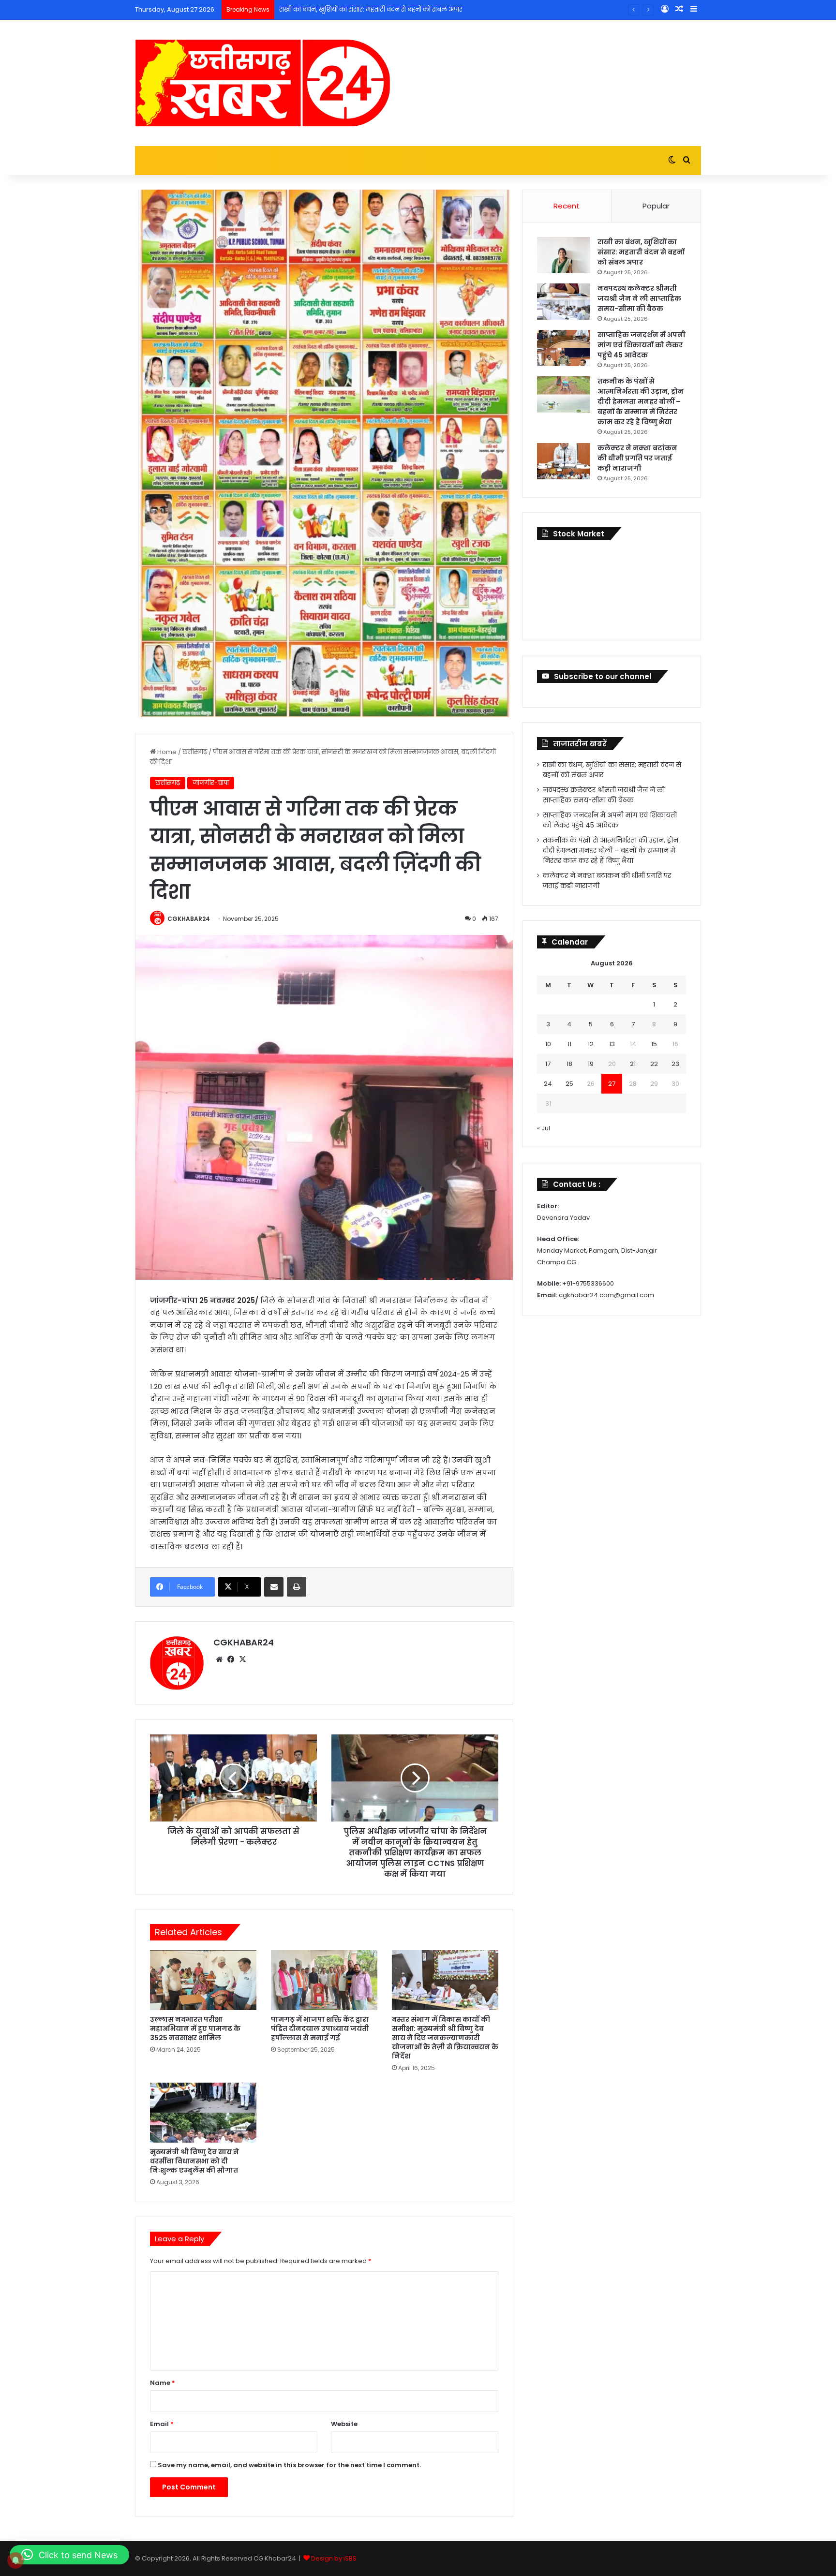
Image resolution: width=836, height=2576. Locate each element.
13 (612, 1044)
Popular (656, 206)
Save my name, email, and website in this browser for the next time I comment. (289, 2465)
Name (163, 2383)
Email (162, 2424)
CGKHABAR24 (189, 919)
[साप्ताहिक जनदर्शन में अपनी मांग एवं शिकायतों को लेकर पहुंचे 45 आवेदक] (564, 348)
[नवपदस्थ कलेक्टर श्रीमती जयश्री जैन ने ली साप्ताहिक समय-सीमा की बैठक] (564, 302)
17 (548, 1064)
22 (654, 1064)
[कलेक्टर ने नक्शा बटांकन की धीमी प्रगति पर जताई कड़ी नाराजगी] (564, 461)
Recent (567, 206)
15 (654, 1044)
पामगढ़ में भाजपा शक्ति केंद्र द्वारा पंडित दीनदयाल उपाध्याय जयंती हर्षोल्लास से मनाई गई (320, 2028)
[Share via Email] (274, 1587)
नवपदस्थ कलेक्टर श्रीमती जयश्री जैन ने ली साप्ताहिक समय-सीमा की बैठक (379, 9)
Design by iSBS (334, 2558)
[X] (242, 1659)
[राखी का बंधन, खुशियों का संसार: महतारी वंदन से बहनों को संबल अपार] (564, 255)
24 (548, 1084)
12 (591, 1044)
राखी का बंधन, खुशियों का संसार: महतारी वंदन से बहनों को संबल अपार (641, 252)
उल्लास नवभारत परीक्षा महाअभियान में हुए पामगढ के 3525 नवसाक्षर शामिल (195, 2028)
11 (569, 1044)
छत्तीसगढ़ (195, 752)
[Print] (297, 1587)
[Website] (219, 1659)
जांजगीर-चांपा (211, 783)
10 (548, 1044)
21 (633, 1064)
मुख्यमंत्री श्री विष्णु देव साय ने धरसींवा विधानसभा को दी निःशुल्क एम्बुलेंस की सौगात (197, 2161)
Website (344, 2424)
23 (675, 1064)
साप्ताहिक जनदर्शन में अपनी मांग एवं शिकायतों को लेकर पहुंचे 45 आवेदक (642, 345)
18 (569, 1064)
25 (569, 1084)
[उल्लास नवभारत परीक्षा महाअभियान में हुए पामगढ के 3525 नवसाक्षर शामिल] (203, 1980)
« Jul (544, 1128)
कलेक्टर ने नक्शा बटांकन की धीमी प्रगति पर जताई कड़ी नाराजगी (637, 458)
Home (166, 752)
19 (591, 1064)
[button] (69, 2555)
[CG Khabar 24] (263, 83)
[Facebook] (231, 1659)
